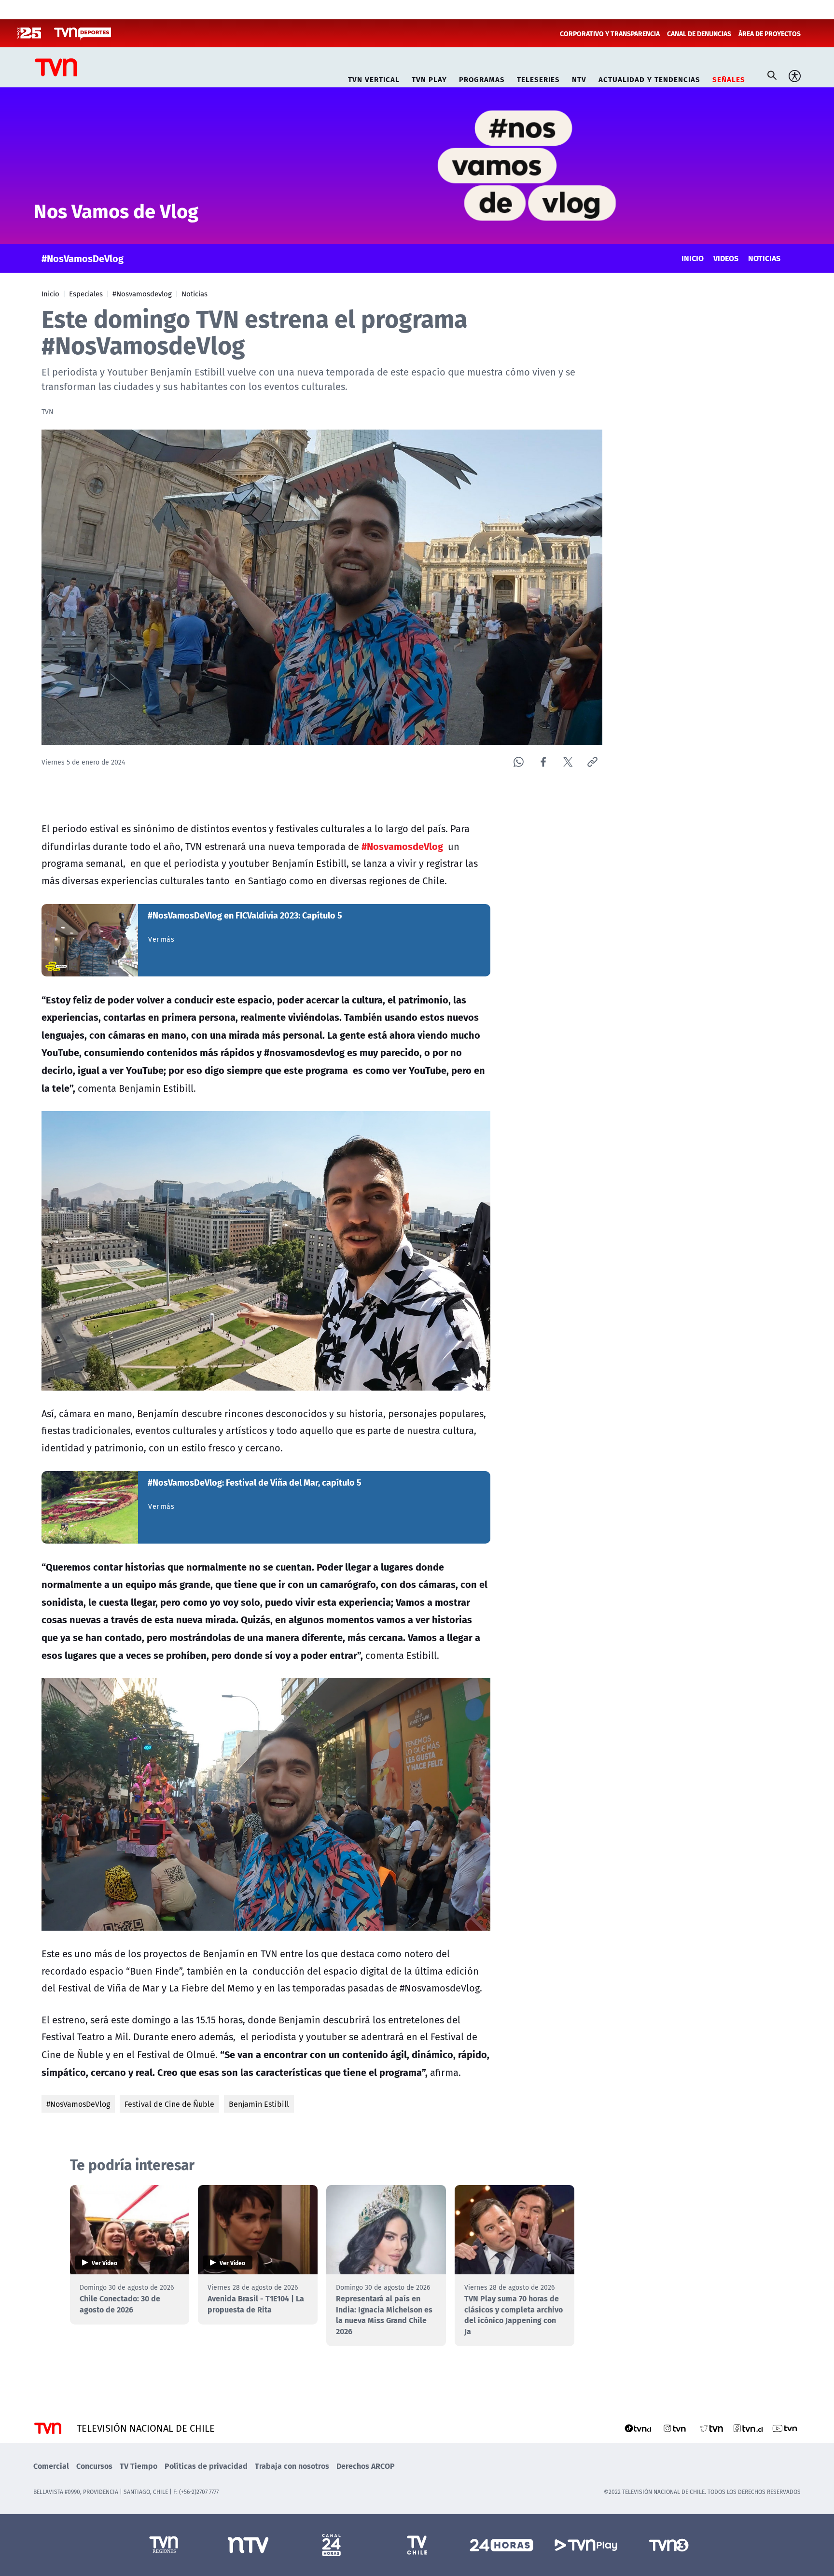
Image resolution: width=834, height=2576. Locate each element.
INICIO (693, 258)
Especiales (86, 293)
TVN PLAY (429, 78)
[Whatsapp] (519, 762)
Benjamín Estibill (259, 2104)
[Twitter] (568, 762)
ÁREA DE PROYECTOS (770, 33)
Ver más (161, 939)
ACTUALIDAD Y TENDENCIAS (649, 78)
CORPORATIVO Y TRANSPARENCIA (610, 33)
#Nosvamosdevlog (142, 293)
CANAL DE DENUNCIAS (699, 33)
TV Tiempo (139, 2466)
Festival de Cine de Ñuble (169, 2104)
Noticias (195, 293)
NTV (579, 78)
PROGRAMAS (482, 78)
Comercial (51, 2466)
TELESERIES (538, 78)
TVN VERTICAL (374, 78)
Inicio (50, 293)
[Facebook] (543, 762)
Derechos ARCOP (366, 2466)
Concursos (94, 2466)
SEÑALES (729, 78)
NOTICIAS (764, 258)
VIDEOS (726, 258)
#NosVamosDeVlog (78, 2104)
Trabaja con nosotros (292, 2466)
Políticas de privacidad (206, 2466)
